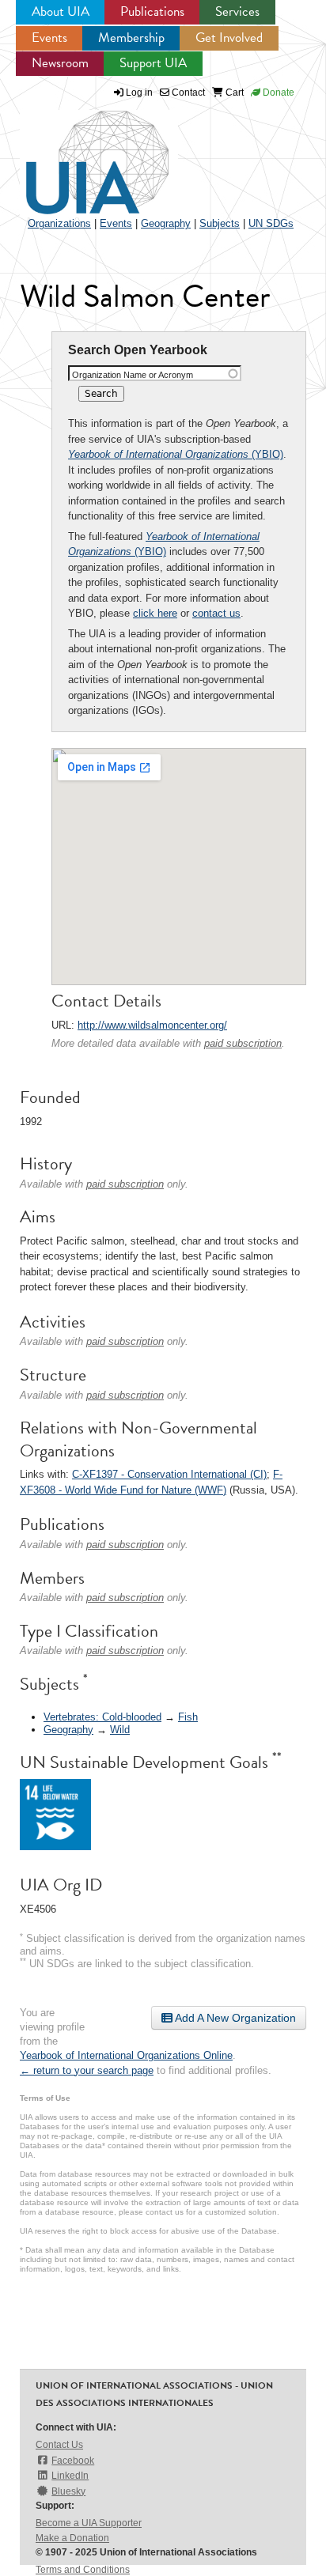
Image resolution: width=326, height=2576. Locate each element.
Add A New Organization (234, 2018)
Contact (187, 93)
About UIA (61, 11)
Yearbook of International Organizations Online (126, 2055)
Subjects (220, 223)
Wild (120, 1730)
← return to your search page (87, 2070)
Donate (277, 93)
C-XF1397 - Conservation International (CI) (169, 1474)
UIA (79, 153)
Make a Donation (72, 2538)
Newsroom (60, 63)
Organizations (59, 223)
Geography (166, 223)
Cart (233, 93)
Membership (131, 38)
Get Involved (229, 38)
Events (49, 38)
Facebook (73, 2461)
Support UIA (153, 63)
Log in (139, 93)
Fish (188, 1717)
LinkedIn (70, 2476)
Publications (152, 11)
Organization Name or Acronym (133, 375)
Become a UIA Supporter (89, 2523)
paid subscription (243, 1043)
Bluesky (68, 2491)
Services (237, 11)
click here (155, 613)
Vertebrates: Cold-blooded (102, 1717)
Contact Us (59, 2445)
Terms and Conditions (83, 2570)
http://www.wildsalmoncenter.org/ (152, 1025)
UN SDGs (271, 223)
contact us (216, 613)
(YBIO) (176, 454)
